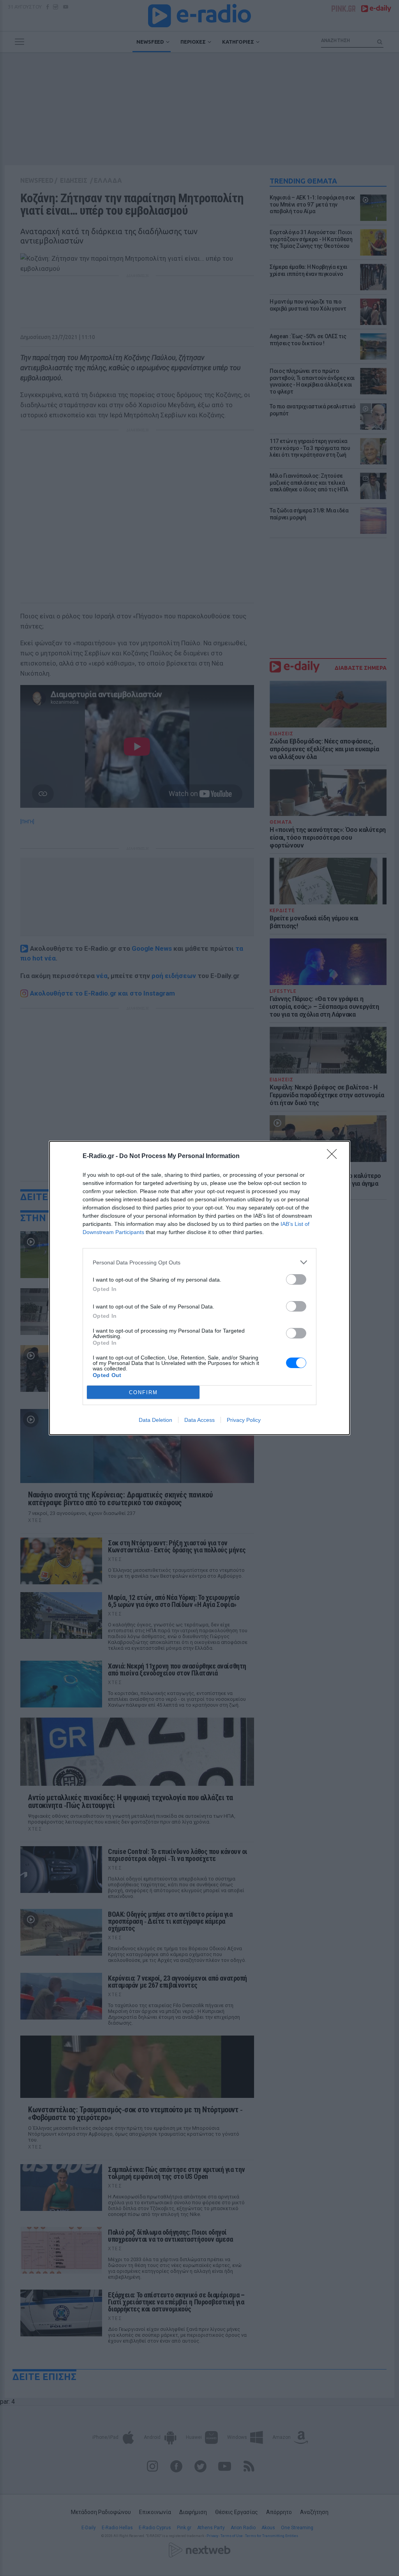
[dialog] (199, 1288)
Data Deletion (155, 1420)
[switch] (296, 1279)
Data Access (199, 1420)
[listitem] (199, 1262)
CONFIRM (143, 1392)
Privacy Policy (244, 1420)
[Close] (334, 1156)
